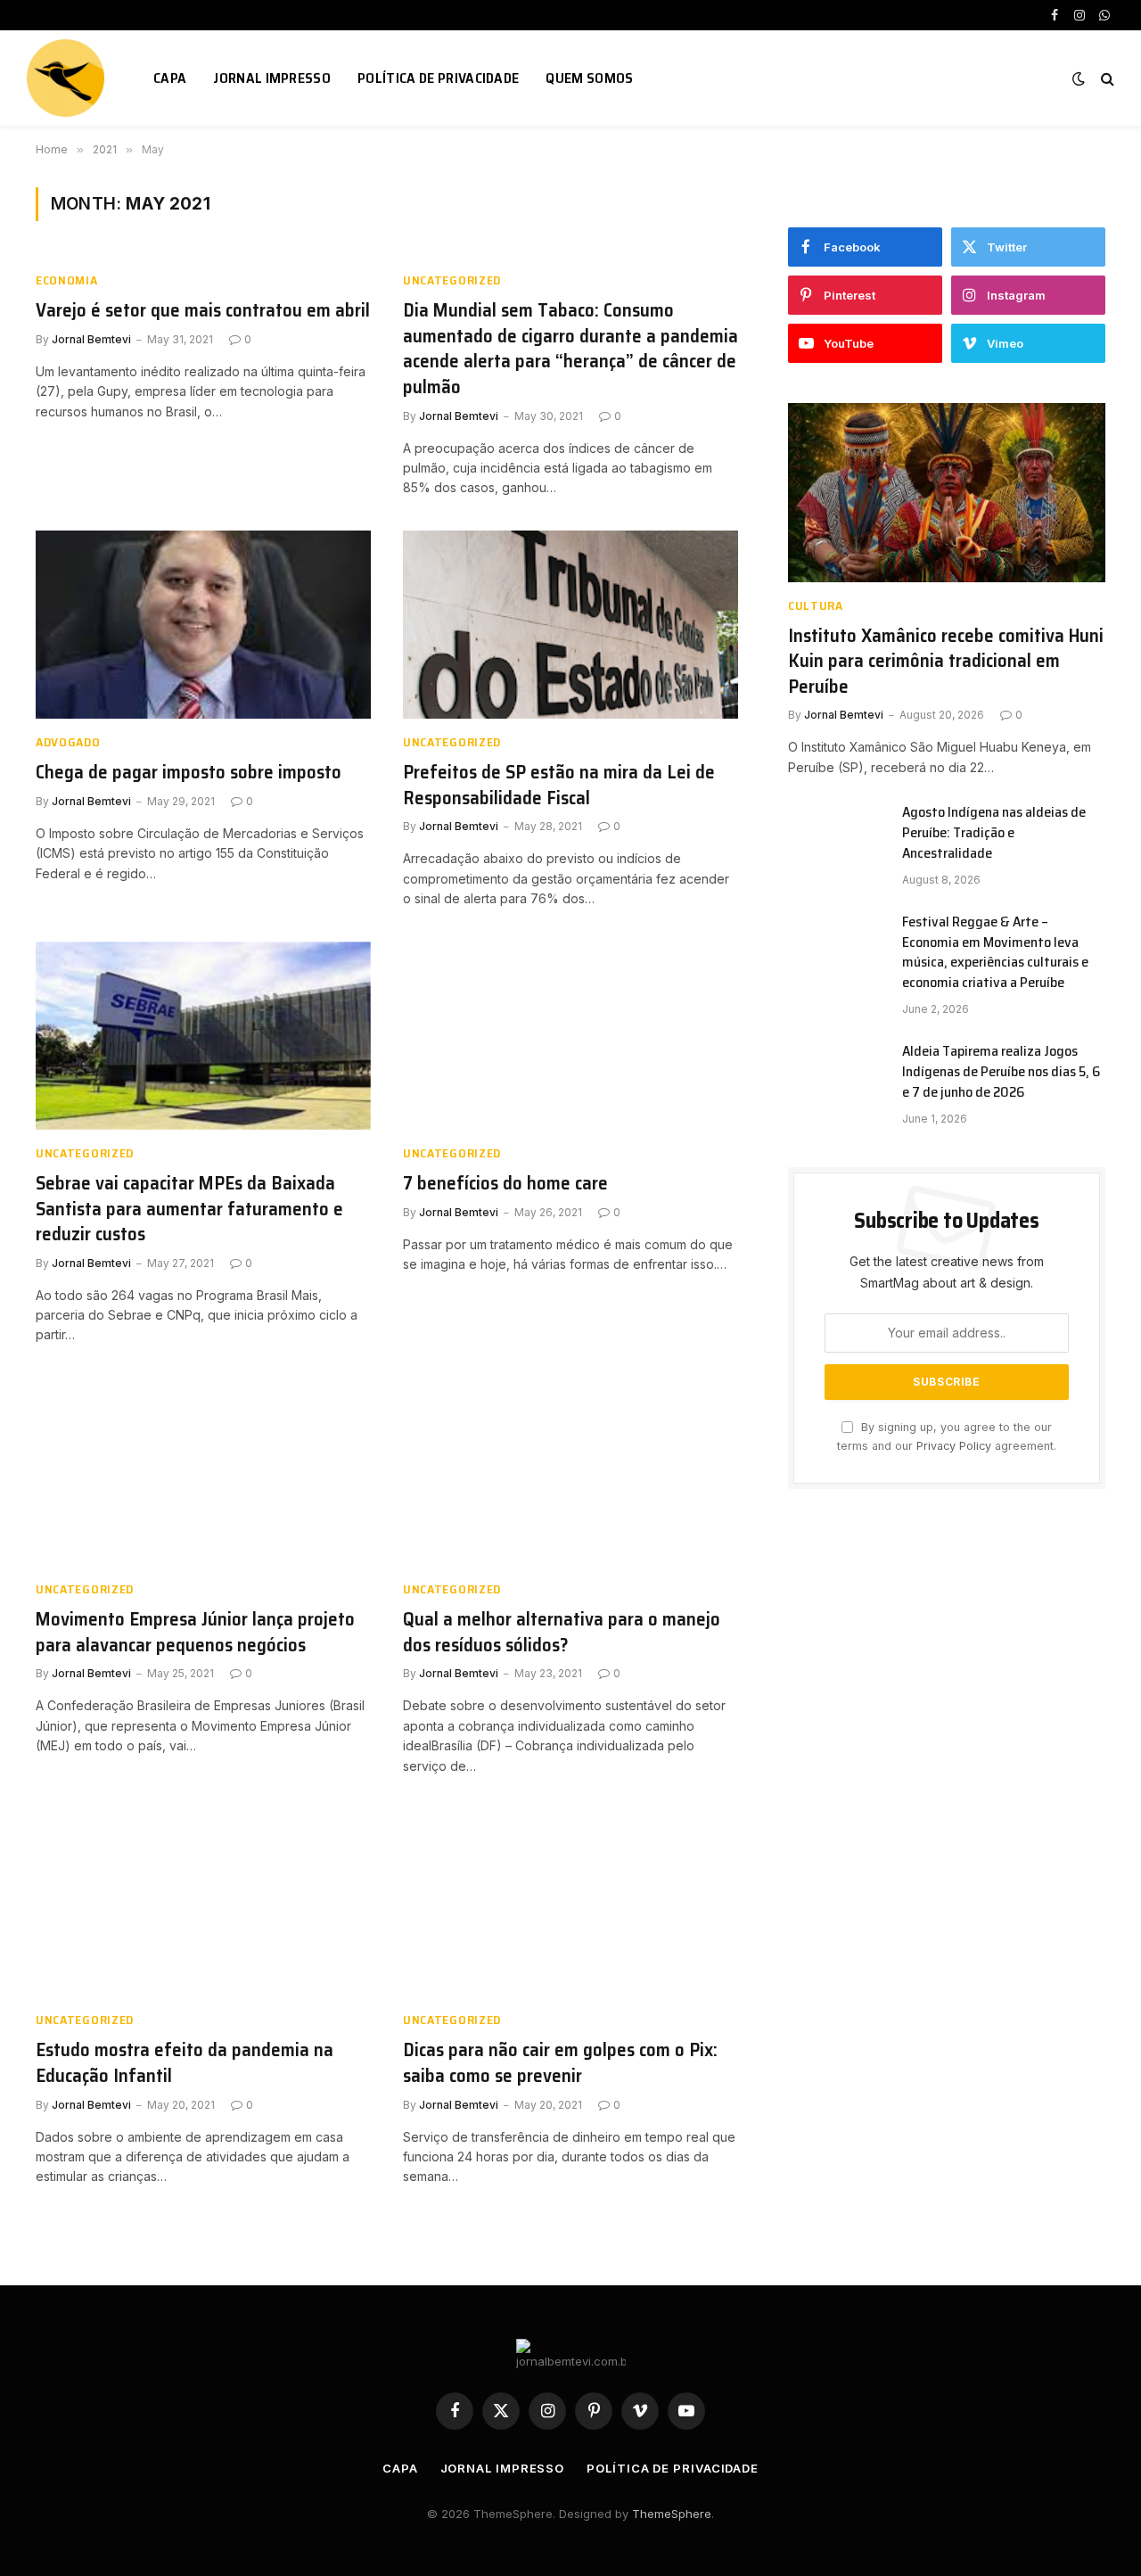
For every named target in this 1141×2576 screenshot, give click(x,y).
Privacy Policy (954, 1446)
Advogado (68, 742)
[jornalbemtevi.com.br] (68, 78)
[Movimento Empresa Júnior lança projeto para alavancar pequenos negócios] (203, 1472)
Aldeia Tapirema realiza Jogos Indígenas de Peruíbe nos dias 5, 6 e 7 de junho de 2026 (1001, 1072)
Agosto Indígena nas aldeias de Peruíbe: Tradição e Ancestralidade (994, 833)
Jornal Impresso (272, 78)
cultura (816, 606)
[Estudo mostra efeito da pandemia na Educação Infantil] (203, 1903)
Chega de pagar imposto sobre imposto (189, 773)
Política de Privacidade (438, 78)
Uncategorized (452, 280)
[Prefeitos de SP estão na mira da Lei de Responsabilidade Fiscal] (570, 625)
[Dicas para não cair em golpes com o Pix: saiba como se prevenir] (570, 1903)
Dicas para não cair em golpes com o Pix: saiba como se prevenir (560, 2063)
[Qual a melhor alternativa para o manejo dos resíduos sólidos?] (570, 1472)
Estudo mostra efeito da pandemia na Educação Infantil (185, 2063)
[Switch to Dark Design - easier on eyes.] (1079, 78)
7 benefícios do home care (505, 1184)
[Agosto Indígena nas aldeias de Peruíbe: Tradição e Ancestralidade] (837, 835)
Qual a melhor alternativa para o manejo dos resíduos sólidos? (562, 1632)
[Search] (1106, 78)
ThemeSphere (672, 2514)
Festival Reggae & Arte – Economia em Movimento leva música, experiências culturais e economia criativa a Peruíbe (995, 953)
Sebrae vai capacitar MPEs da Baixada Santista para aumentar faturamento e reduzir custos (189, 1209)
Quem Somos (589, 78)
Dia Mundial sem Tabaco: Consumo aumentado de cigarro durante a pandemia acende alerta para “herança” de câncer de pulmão (570, 349)
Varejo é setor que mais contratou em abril (203, 311)
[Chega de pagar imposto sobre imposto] (203, 625)
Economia (67, 280)
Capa (170, 78)
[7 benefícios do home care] (570, 1036)
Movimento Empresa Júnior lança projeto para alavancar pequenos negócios (195, 1632)
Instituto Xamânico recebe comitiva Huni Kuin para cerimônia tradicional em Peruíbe (946, 662)
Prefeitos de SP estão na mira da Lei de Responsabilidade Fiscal (559, 785)
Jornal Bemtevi (91, 339)
